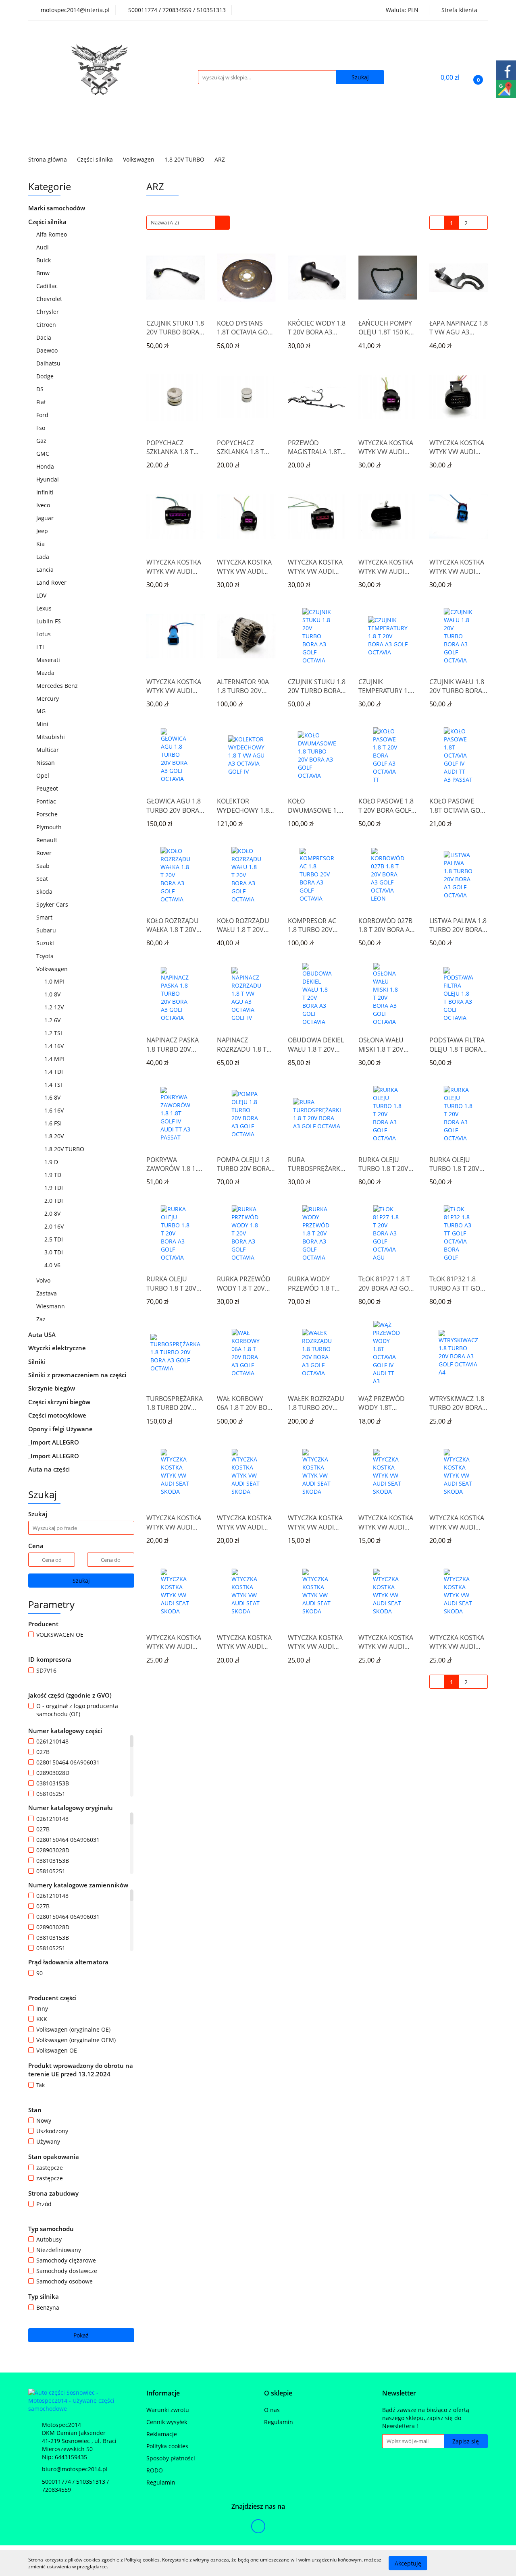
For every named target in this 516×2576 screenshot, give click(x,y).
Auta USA (43, 1335)
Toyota (46, 956)
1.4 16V (55, 1046)
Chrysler (48, 312)
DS (41, 389)
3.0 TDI (54, 1252)
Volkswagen (53, 969)
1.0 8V (53, 994)
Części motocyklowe (58, 1415)
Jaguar (46, 518)
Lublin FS (49, 621)
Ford (43, 415)
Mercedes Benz (58, 686)
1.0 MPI (55, 981)
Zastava (47, 1293)
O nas (272, 2410)
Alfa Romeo (52, 234)
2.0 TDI (54, 1201)
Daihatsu (49, 363)
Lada (43, 557)
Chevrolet (50, 299)
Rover (45, 853)
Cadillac (48, 286)
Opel (44, 775)
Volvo (44, 1280)
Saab (44, 866)
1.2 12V (55, 1007)
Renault (48, 840)
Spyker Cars (53, 904)
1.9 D (52, 1162)
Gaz (42, 441)
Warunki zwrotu (168, 2410)
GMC (44, 454)
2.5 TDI (54, 1239)
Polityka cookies (167, 2446)
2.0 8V (53, 1213)
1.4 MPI (55, 1059)
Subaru (47, 930)
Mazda (46, 673)
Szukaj (81, 1581)
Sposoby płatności (171, 2458)
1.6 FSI (54, 1123)
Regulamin (161, 2482)
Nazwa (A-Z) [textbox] (165, 222)
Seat (43, 879)
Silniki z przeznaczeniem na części (77, 1375)
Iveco (44, 505)
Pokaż (81, 2335)
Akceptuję (408, 2563)
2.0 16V (55, 1226)
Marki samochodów (57, 208)
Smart (45, 917)
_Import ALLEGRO (54, 1442)
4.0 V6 (53, 1265)
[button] (163, 2393)
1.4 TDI (54, 1072)
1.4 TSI (54, 1085)
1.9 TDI (54, 1188)
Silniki (38, 1362)
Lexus (45, 608)
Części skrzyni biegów (60, 1402)
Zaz (41, 1319)
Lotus (44, 634)
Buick (44, 260)
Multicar (48, 750)
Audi (43, 247)
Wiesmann (51, 1306)
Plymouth (50, 827)
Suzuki (46, 943)
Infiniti (46, 492)
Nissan (46, 763)
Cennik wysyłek (167, 2422)
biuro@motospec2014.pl (75, 2469)
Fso (42, 428)
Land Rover (52, 582)
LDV (42, 595)
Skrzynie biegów (52, 1388)
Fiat (42, 402)
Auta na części (49, 1469)
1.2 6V (53, 1020)
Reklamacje (162, 2434)
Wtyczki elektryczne (58, 1348)
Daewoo (48, 350)
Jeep (43, 531)
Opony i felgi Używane (61, 1429)
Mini (43, 724)
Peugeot (48, 788)
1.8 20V (55, 1136)
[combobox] (188, 223)
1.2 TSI (54, 1033)
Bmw (44, 273)
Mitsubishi (51, 737)
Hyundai (48, 479)
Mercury (48, 698)
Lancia (46, 570)
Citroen (47, 325)
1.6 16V (55, 1110)
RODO (155, 2470)
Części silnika (48, 222)
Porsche (48, 814)
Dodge (46, 376)
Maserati (48, 660)
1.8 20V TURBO (65, 1149)
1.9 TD (54, 1175)
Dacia (45, 337)
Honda (46, 466)
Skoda (45, 892)
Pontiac (46, 801)
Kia (41, 544)
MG (42, 711)
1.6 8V (53, 1097)
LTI (41, 647)
